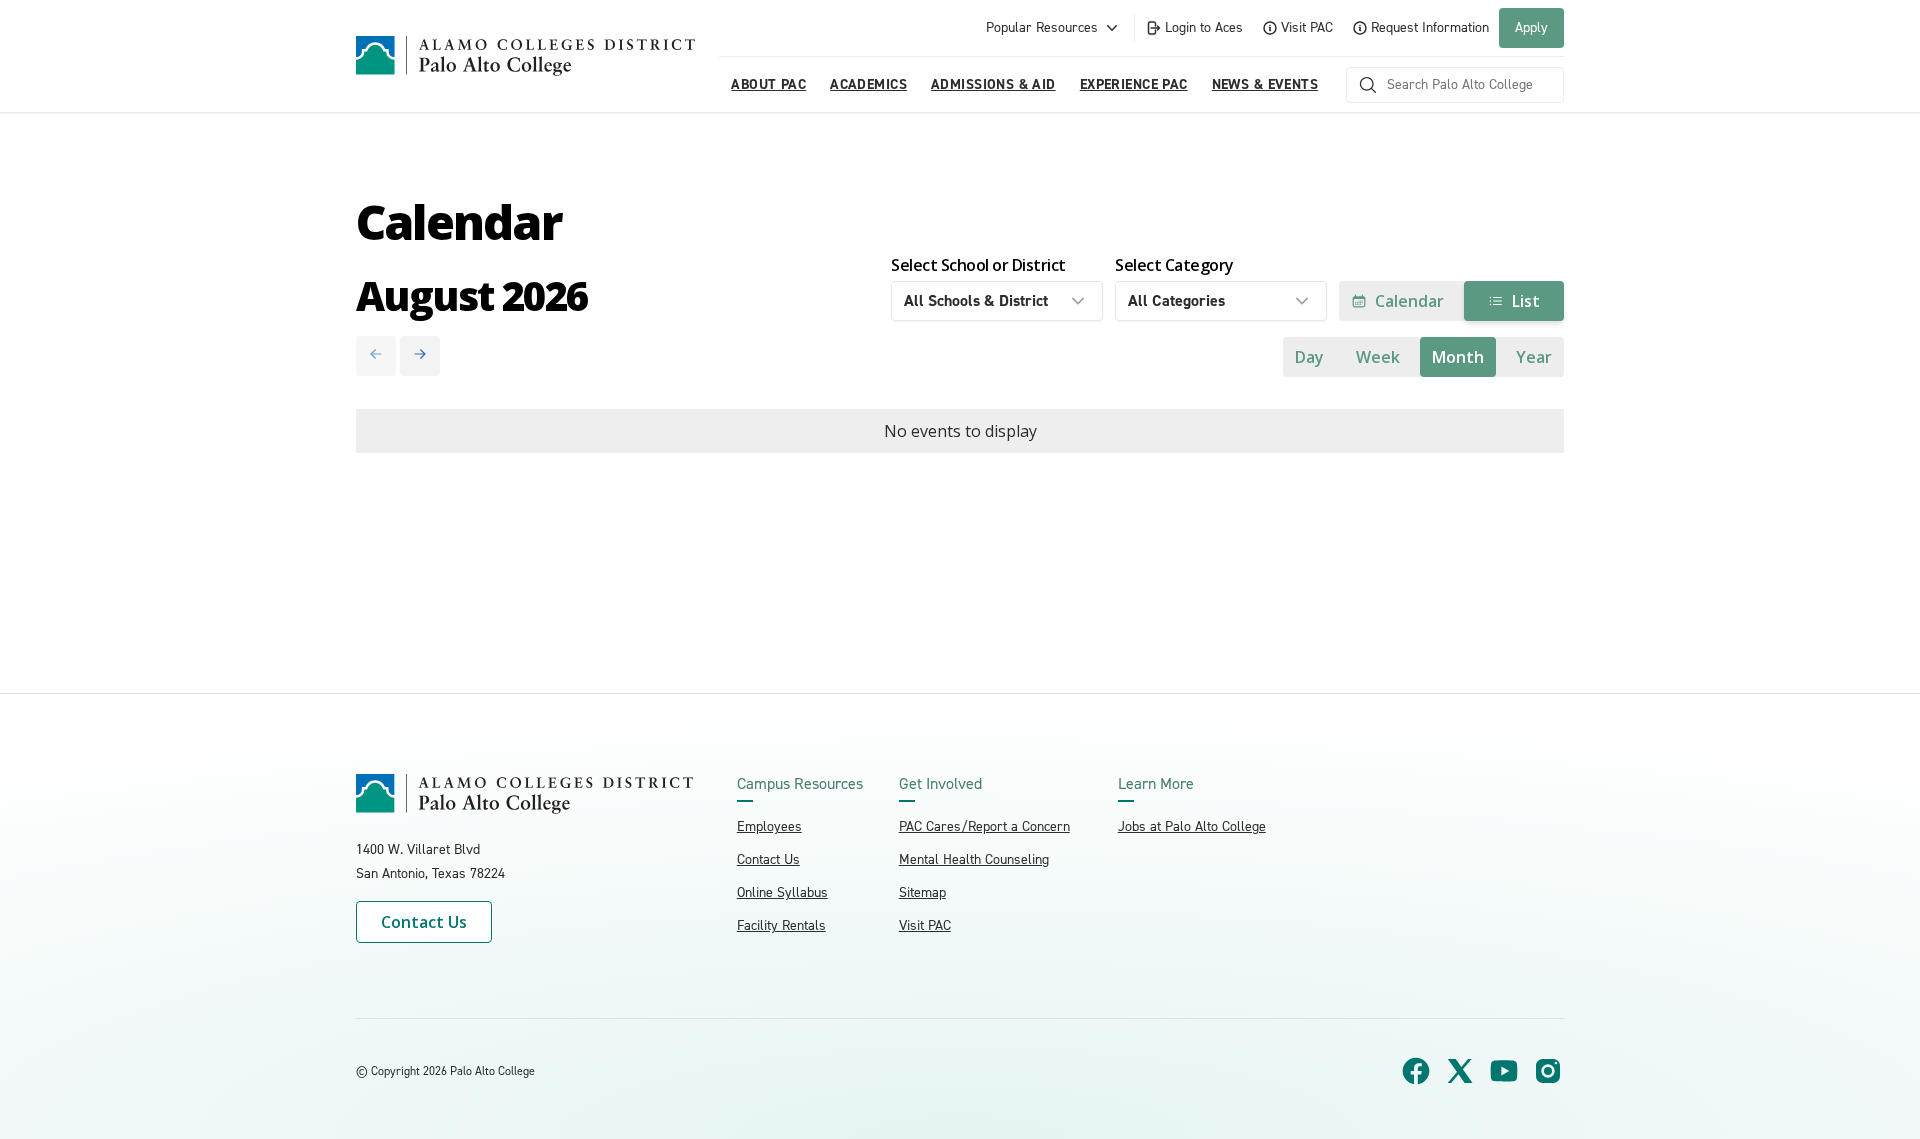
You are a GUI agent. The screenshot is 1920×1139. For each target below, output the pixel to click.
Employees (769, 826)
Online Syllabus (782, 892)
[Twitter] (1460, 1071)
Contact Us (424, 922)
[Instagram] (1548, 1071)
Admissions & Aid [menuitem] (993, 84)
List (1526, 301)
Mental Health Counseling (974, 859)
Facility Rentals (781, 925)
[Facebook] (1416, 1071)
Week (1378, 357)
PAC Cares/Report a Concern (984, 826)
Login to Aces (1204, 27)
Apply (1531, 27)
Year (1534, 357)
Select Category (1174, 265)
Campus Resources (800, 784)
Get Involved (940, 784)
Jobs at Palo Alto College (1192, 826)
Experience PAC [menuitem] (1134, 84)
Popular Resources (1042, 27)
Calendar (1409, 301)
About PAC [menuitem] (768, 84)
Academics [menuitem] (868, 84)
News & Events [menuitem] (1265, 84)
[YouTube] (1504, 1071)
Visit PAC (1307, 27)
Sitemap (922, 892)
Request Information (1430, 27)
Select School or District (978, 265)
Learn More (1156, 784)
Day (1309, 357)
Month (1458, 357)
